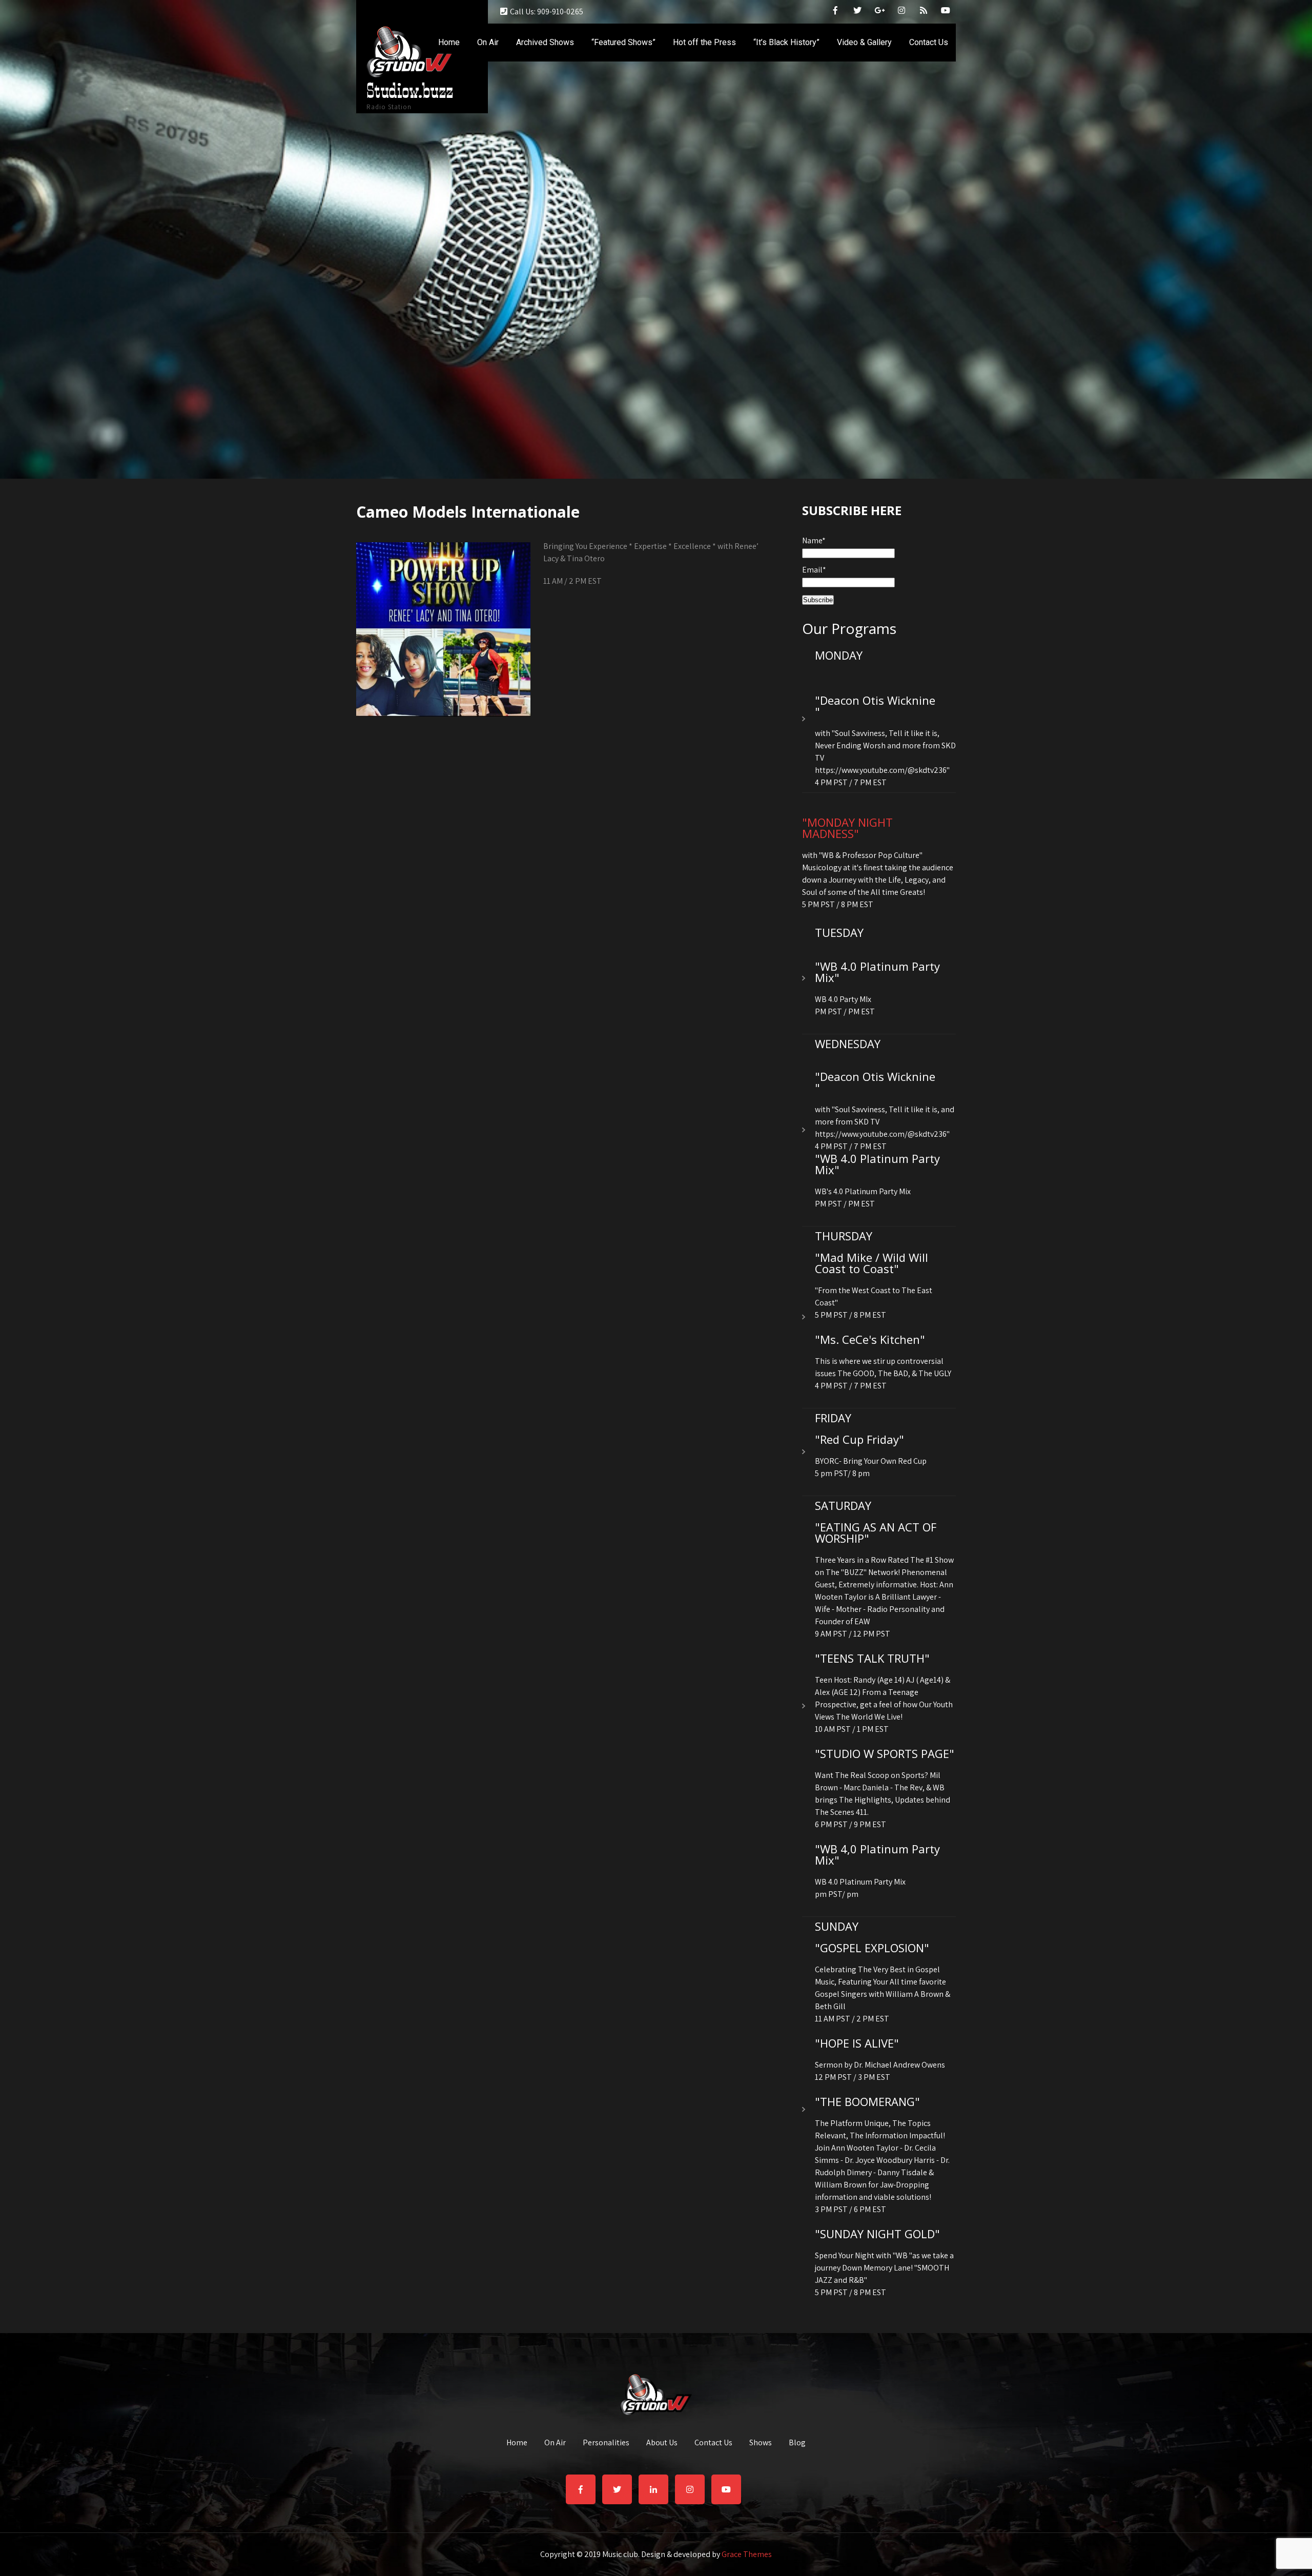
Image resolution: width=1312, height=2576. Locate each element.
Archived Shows (545, 42)
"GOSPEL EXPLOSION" (872, 1948)
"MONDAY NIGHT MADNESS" (847, 828)
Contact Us (929, 42)
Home (449, 42)
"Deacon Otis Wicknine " (875, 706)
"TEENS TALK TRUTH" (872, 1658)
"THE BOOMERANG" (867, 2101)
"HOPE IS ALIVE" (857, 2043)
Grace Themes (747, 2554)
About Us (662, 2443)
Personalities (606, 2443)
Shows (761, 2443)
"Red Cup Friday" (859, 1439)
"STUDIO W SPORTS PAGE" (885, 1753)
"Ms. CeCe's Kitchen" (870, 1339)
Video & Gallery (864, 42)
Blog (797, 2443)
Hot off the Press (704, 42)
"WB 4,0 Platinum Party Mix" (877, 1854)
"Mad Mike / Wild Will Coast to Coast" (872, 1263)
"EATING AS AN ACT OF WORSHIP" (876, 1532)
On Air (488, 42)
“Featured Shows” (623, 42)
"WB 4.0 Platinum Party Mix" (877, 972)
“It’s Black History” (786, 42)
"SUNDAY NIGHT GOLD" (877, 2234)
